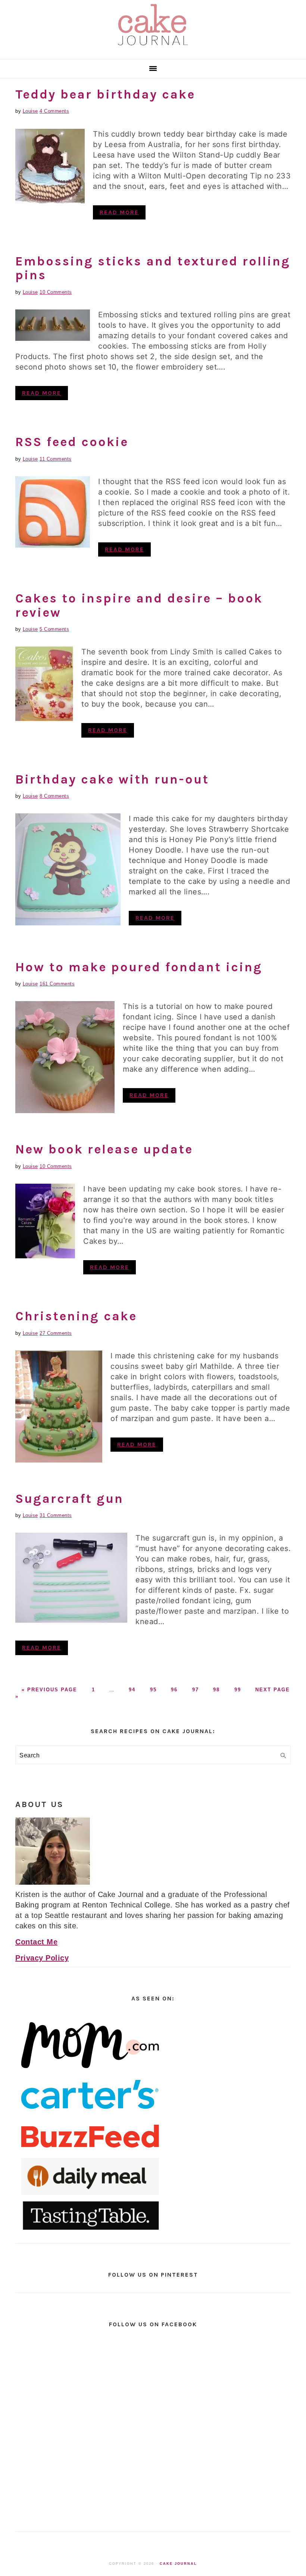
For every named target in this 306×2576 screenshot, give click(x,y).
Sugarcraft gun (69, 1499)
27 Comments (56, 1333)
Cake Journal (178, 2564)
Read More (119, 212)
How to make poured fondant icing (139, 967)
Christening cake (76, 1316)
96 (174, 1690)
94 (132, 1690)
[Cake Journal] (153, 48)
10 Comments (56, 292)
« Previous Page (49, 1690)
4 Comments (54, 111)
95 (153, 1690)
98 (216, 1690)
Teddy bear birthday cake (105, 94)
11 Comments (56, 459)
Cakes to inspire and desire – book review (139, 605)
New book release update (104, 1149)
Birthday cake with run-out (112, 779)
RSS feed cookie (72, 442)
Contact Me (36, 1942)
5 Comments (54, 629)
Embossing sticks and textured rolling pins (153, 268)
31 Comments (56, 1515)
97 (196, 1690)
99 (238, 1690)
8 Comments (54, 796)
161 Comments (57, 984)
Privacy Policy (42, 1958)
